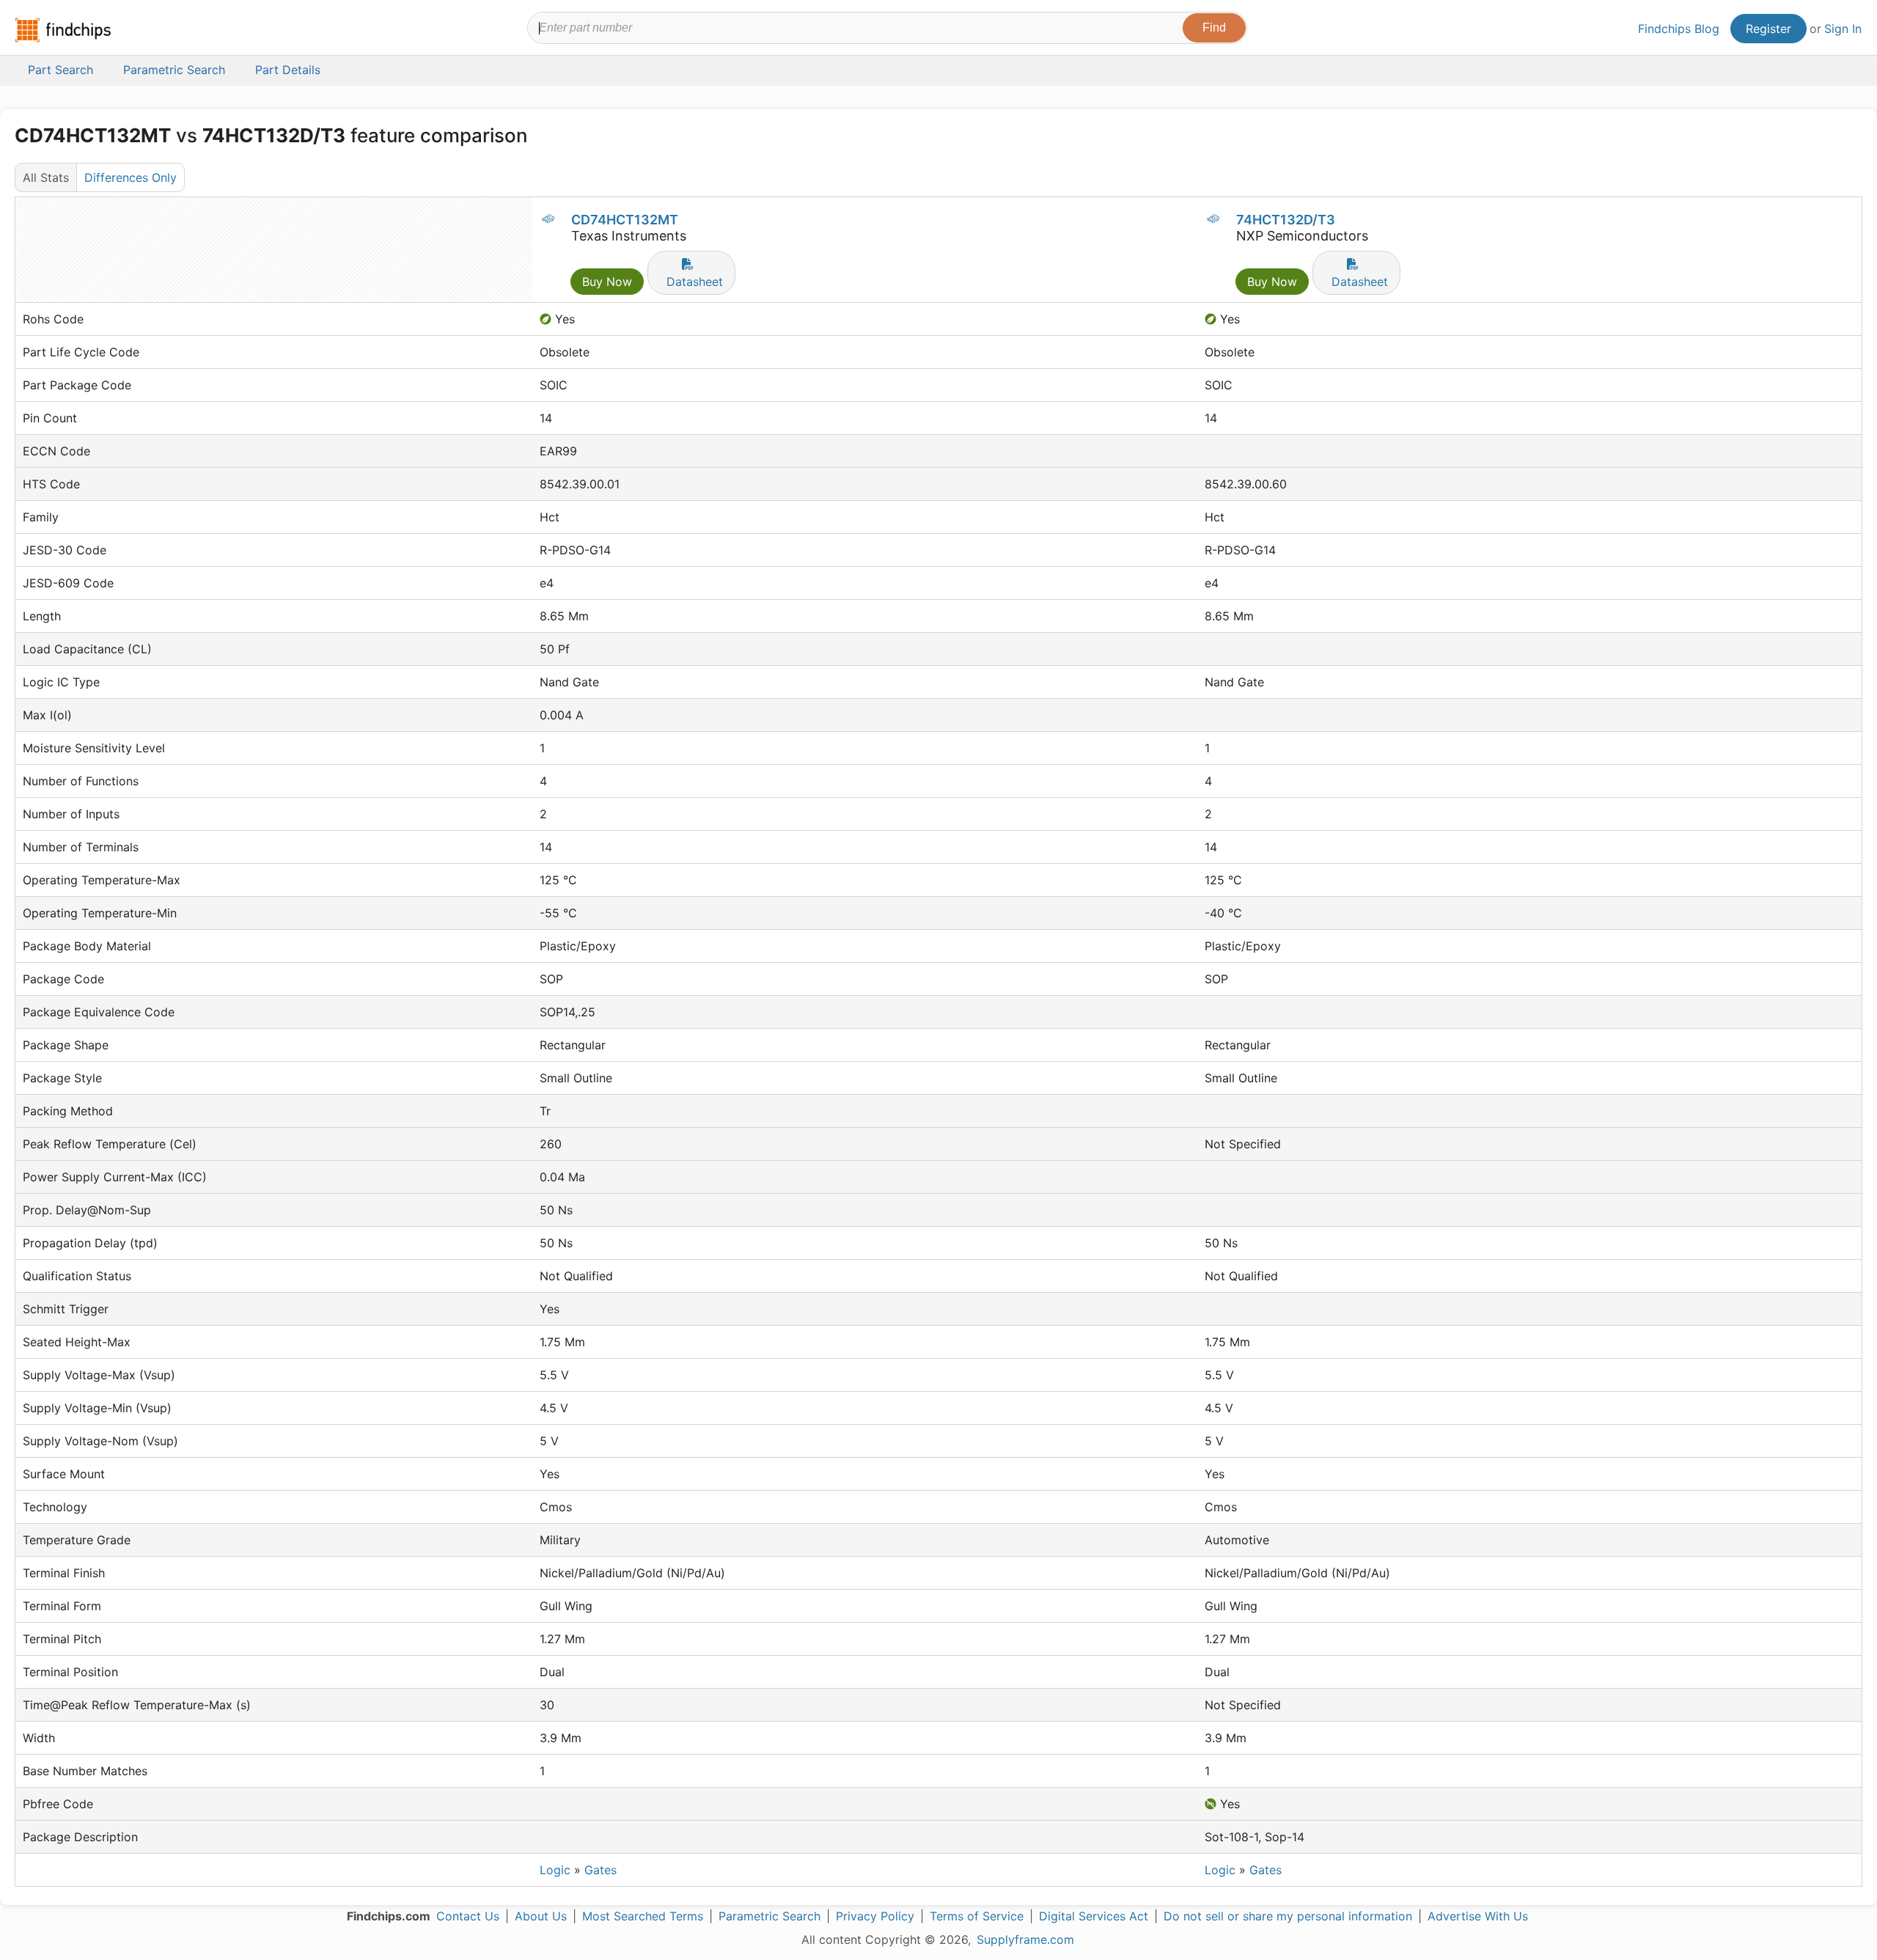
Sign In (1843, 29)
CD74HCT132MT (625, 220)
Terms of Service (977, 1916)
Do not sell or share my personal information (1288, 1916)
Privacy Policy (875, 1916)
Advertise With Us (1478, 1916)
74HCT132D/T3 (1286, 220)
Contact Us (468, 1916)
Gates (600, 1870)
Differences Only (131, 177)
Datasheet (695, 282)
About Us (541, 1916)
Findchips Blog (1679, 29)
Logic (555, 1870)
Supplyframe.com (1025, 1939)
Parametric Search (769, 1916)
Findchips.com (63, 30)
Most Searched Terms (643, 1916)
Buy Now (607, 282)
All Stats (46, 177)
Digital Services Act (1094, 1916)
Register (1768, 29)
